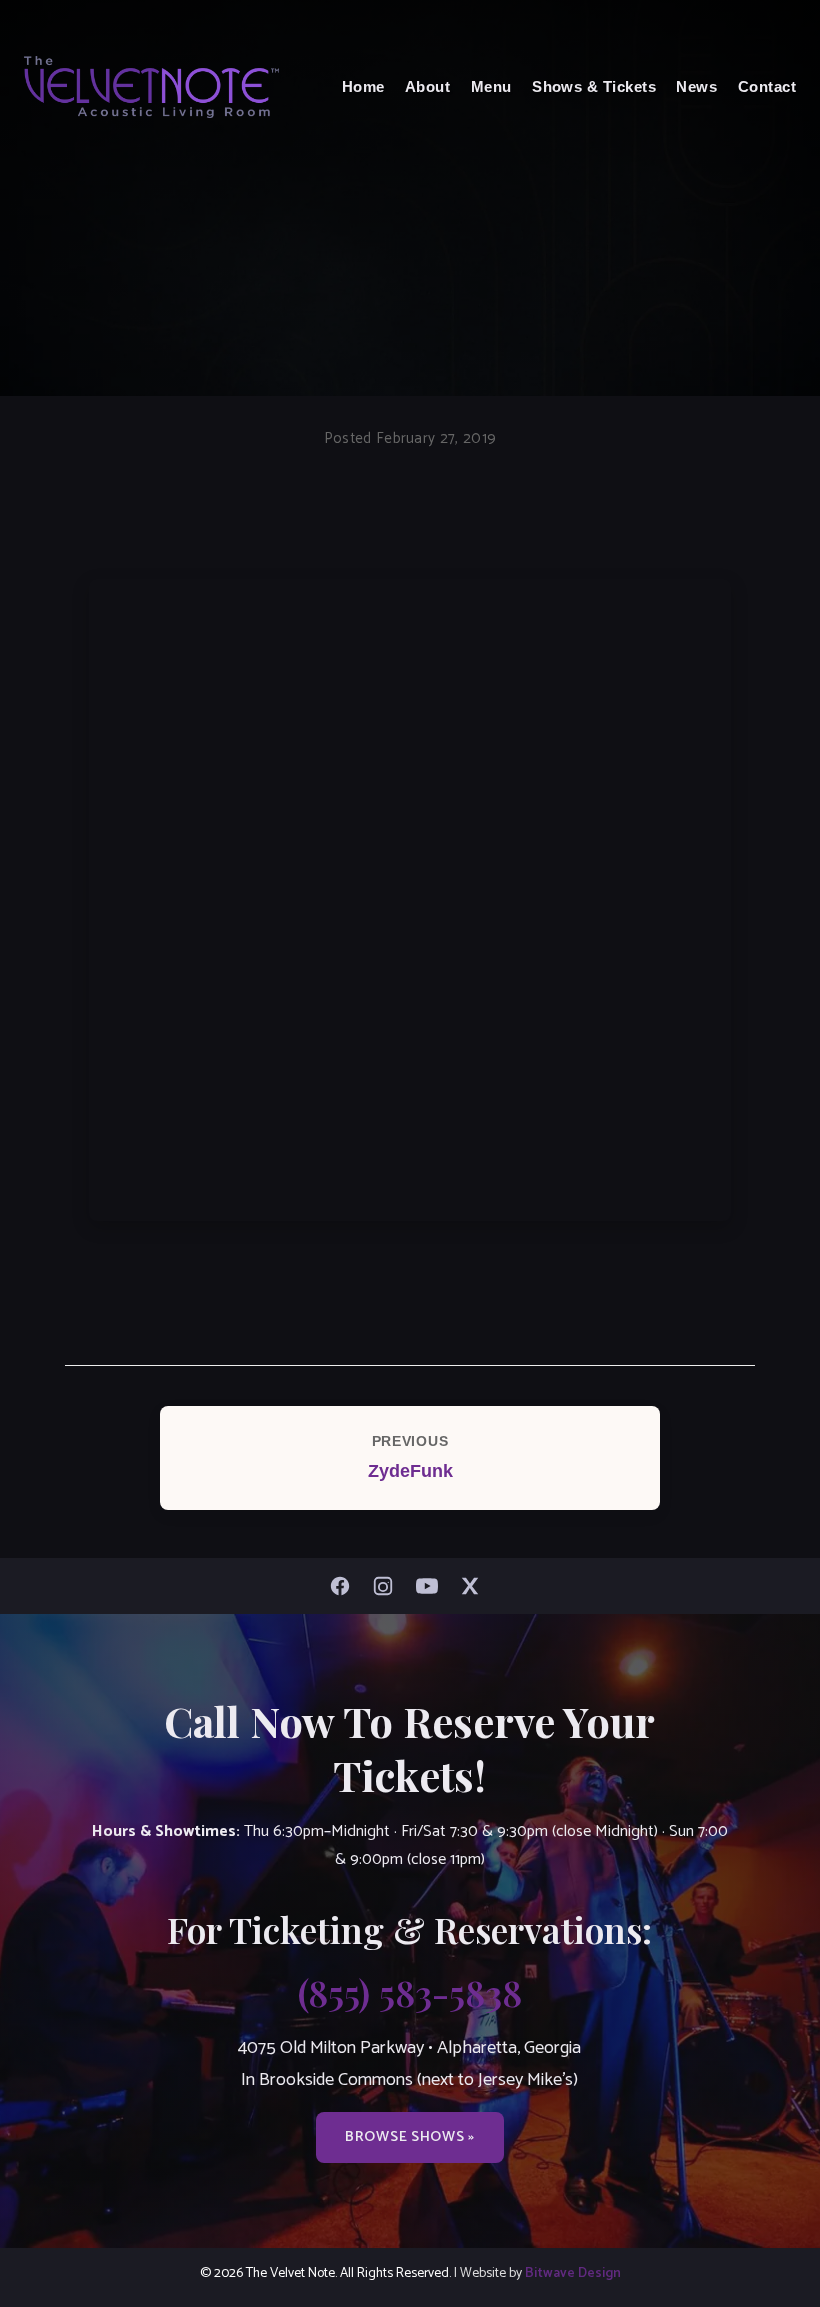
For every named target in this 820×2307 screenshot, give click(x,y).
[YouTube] (432, 1586)
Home (363, 86)
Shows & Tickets (594, 86)
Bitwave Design (573, 2273)
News (696, 86)
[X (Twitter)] (475, 1586)
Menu (491, 86)
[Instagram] (388, 1586)
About (427, 86)
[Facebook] (345, 1586)
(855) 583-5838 (410, 1992)
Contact (767, 86)
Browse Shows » (410, 2137)
